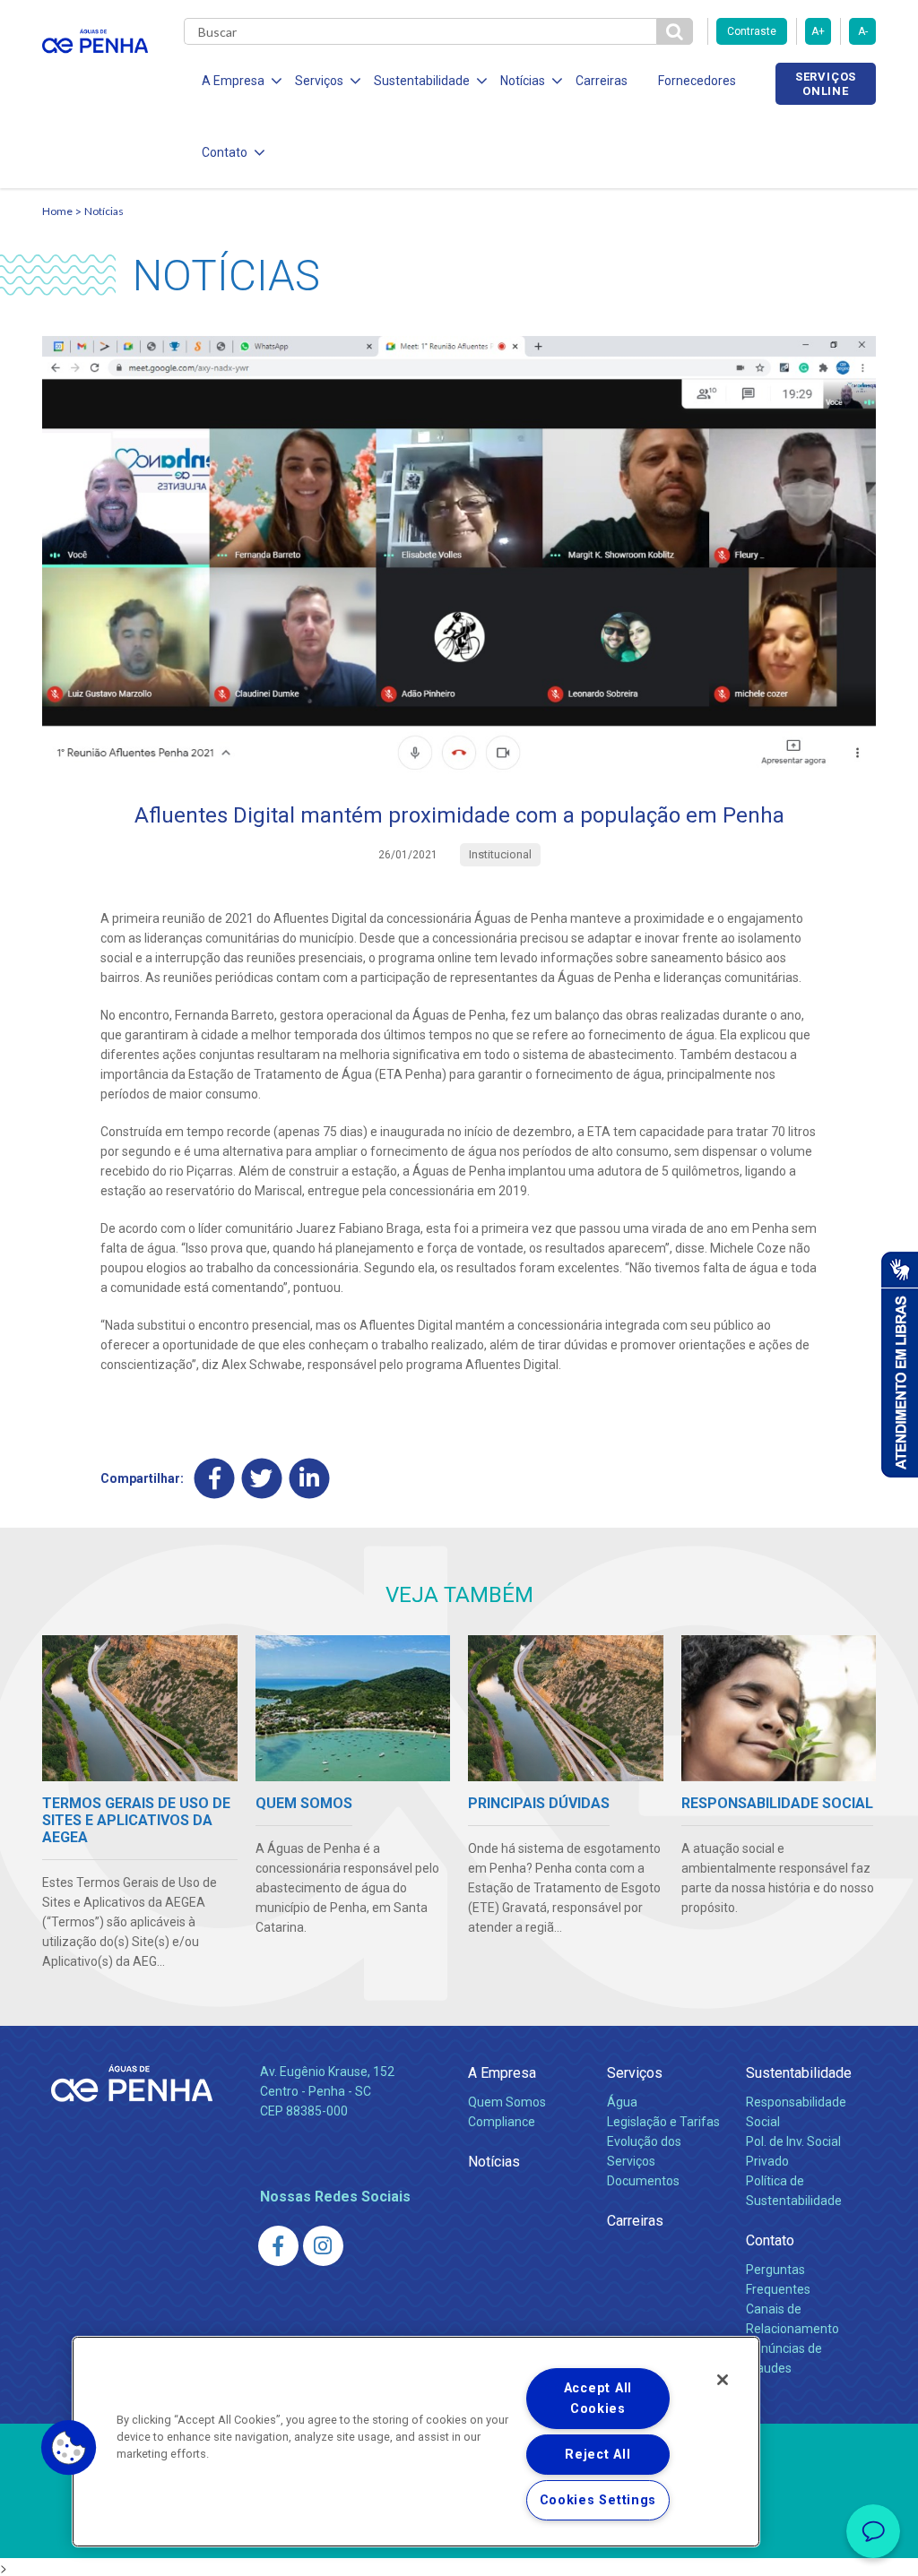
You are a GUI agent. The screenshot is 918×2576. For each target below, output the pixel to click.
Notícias (104, 211)
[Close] (723, 2380)
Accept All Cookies (598, 2399)
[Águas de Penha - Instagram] (323, 2246)
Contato (770, 2240)
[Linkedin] (310, 1478)
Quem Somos (507, 2102)
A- (863, 31)
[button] (69, 2448)
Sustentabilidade (799, 2073)
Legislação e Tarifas (663, 2122)
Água (622, 2102)
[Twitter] (262, 1478)
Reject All (598, 2455)
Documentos (643, 2181)
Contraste (752, 31)
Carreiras (602, 81)
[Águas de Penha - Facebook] (278, 2246)
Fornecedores (697, 81)
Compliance (502, 2122)
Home (57, 211)
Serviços (635, 2073)
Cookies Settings (598, 2500)
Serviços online (826, 83)
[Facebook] (215, 1478)
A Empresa (502, 2073)
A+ (818, 31)
